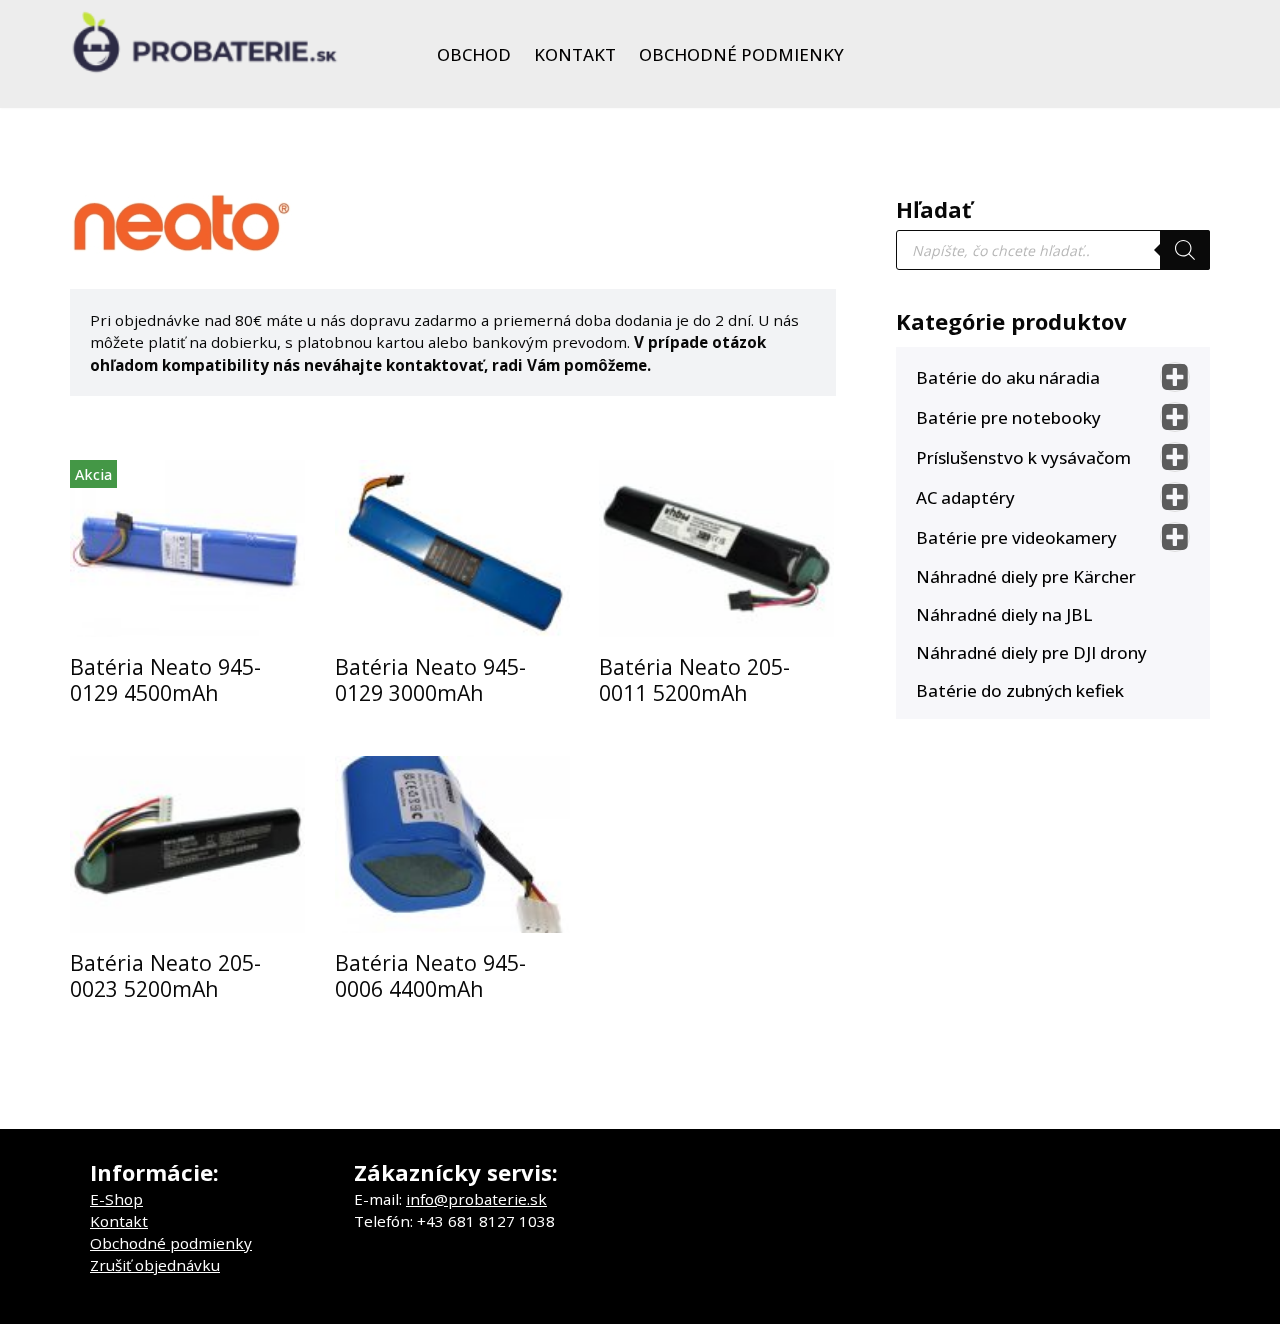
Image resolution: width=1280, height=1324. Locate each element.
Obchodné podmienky (741, 54)
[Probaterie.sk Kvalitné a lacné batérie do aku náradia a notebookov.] (205, 42)
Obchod (474, 54)
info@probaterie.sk (476, 1199)
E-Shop (116, 1199)
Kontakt (575, 54)
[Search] (1185, 250)
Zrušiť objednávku (155, 1265)
